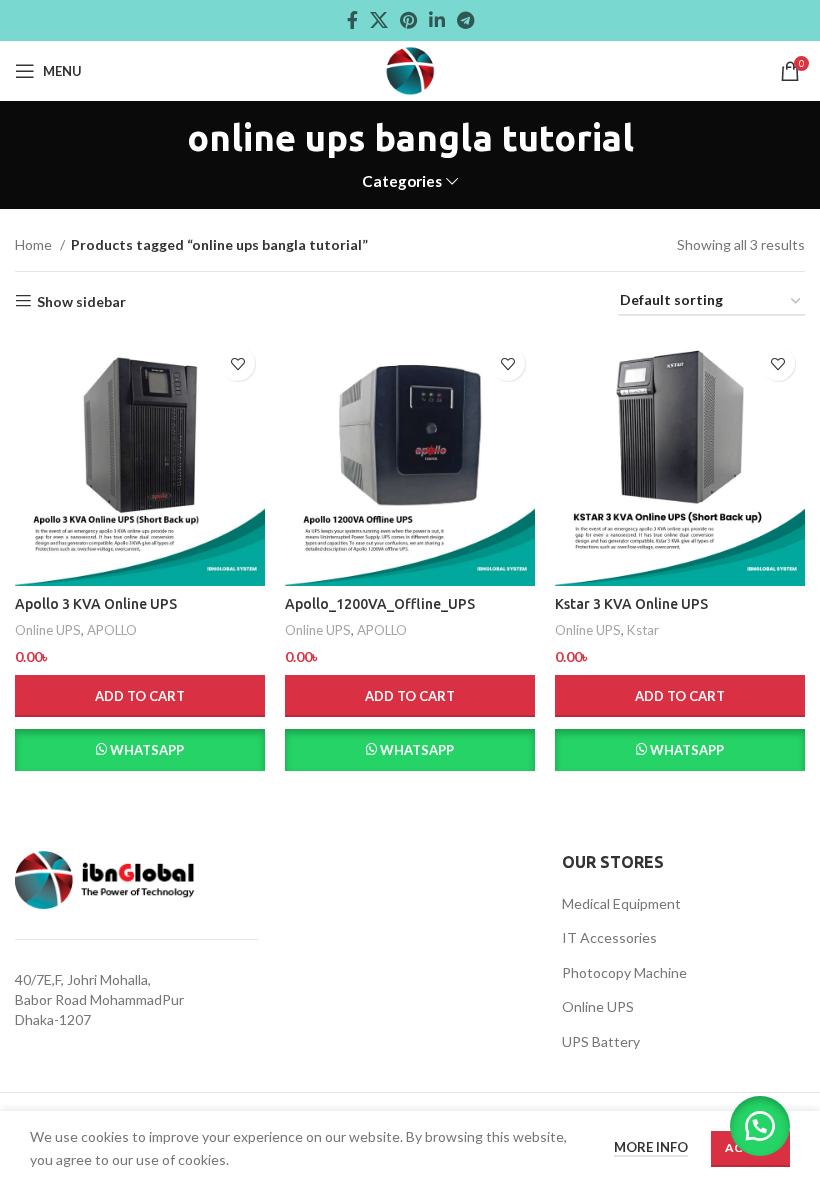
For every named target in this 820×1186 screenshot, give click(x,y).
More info (651, 1147)
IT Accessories (609, 937)
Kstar (643, 630)
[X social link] (379, 20)
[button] (140, 696)
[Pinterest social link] (408, 20)
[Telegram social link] (465, 20)
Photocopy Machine (624, 972)
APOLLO (112, 630)
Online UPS (48, 630)
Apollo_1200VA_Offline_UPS (380, 604)
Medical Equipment (621, 903)
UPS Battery (601, 1041)
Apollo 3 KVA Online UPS (96, 604)
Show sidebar (81, 301)
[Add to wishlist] (237, 363)
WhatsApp (147, 750)
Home (35, 244)
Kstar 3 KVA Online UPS (631, 604)
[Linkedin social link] (437, 20)
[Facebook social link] (352, 20)
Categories (402, 181)
